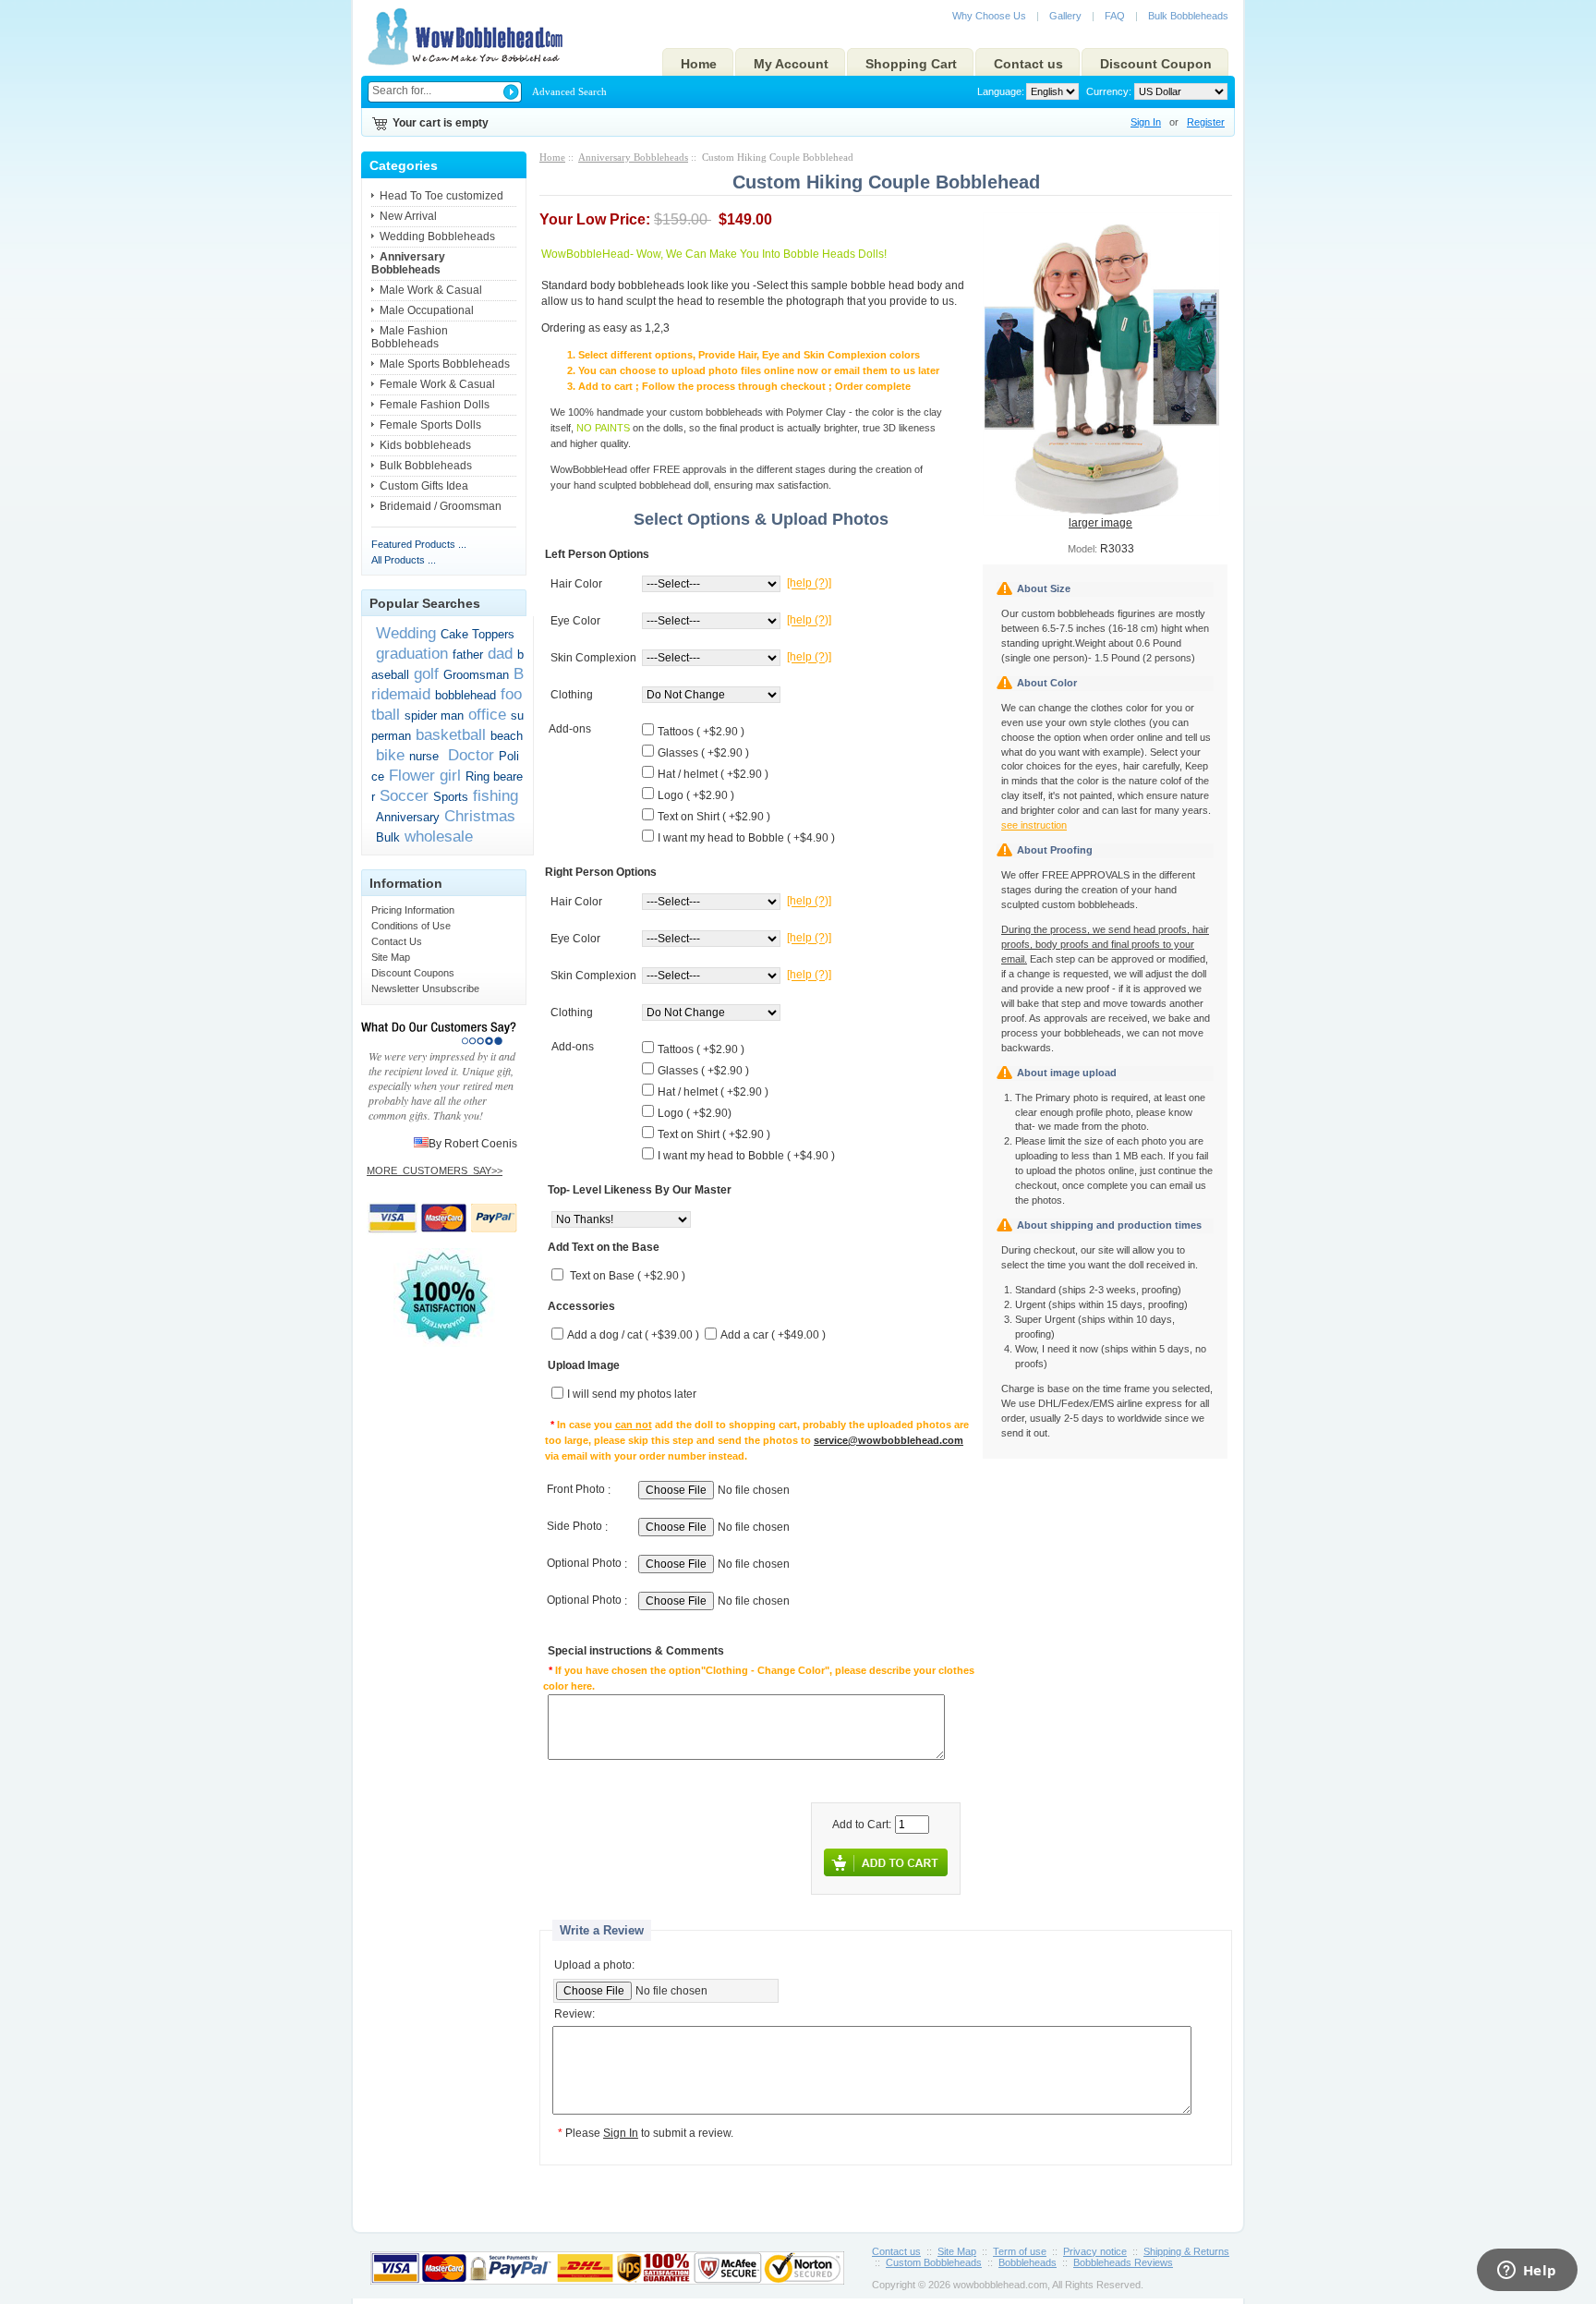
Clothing (572, 695)
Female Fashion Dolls (435, 405)
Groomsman (476, 675)
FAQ (1115, 16)
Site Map (391, 957)
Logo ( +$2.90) (695, 1113)
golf (426, 673)
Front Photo (576, 1490)
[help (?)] (809, 584)
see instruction (1034, 825)
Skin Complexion (593, 658)
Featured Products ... (419, 544)
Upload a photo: (594, 1965)
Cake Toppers (478, 634)
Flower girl (425, 775)
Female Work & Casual (437, 384)
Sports (451, 797)
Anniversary (408, 817)
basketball (451, 734)
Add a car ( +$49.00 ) (773, 1336)
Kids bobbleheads (425, 445)
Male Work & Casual (431, 290)
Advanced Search (569, 91)
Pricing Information (413, 910)
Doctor (469, 755)
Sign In (1146, 122)
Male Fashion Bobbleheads (410, 337)
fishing (496, 795)
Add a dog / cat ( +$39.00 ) (633, 1336)
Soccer (404, 795)
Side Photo (574, 1527)
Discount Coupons (413, 973)
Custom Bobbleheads (934, 2262)
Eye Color (575, 621)
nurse (424, 756)
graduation (412, 653)
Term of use (1020, 2251)
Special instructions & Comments (636, 1652)
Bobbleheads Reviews (1123, 2262)
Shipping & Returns (1186, 2251)
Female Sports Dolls (430, 425)
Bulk (388, 837)
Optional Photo (584, 1564)
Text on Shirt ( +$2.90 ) (714, 817)
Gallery (1065, 16)
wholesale (439, 836)
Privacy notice (1095, 2251)
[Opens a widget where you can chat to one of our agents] (1527, 2272)
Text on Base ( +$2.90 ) (628, 1277)
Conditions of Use (411, 926)
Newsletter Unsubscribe (425, 988)
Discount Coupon (1156, 64)
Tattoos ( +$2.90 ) (701, 732)
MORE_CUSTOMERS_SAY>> (435, 1170)
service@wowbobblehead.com (889, 1440)
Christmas (480, 816)
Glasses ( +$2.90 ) (703, 753)
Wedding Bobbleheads (437, 236)
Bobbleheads (1028, 2262)
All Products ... (404, 560)
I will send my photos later (632, 1395)
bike (390, 755)
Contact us (1028, 64)
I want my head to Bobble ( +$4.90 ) (746, 838)
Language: (1001, 91)
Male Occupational (427, 310)
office (487, 714)
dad (500, 653)
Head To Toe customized (441, 196)
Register (1206, 122)
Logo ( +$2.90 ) (696, 795)
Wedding (406, 633)
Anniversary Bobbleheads (633, 157)
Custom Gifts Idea (424, 486)
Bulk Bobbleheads (1188, 16)
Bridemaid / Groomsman (441, 506)
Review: (574, 2015)
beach (507, 736)
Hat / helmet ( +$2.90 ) (713, 774)
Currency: (1106, 91)
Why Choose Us (989, 16)
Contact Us (397, 941)
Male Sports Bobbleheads (445, 364)
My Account (791, 64)
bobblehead (465, 695)
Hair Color (576, 584)
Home (699, 64)
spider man (434, 715)
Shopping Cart (911, 64)
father (468, 655)
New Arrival (408, 216)
